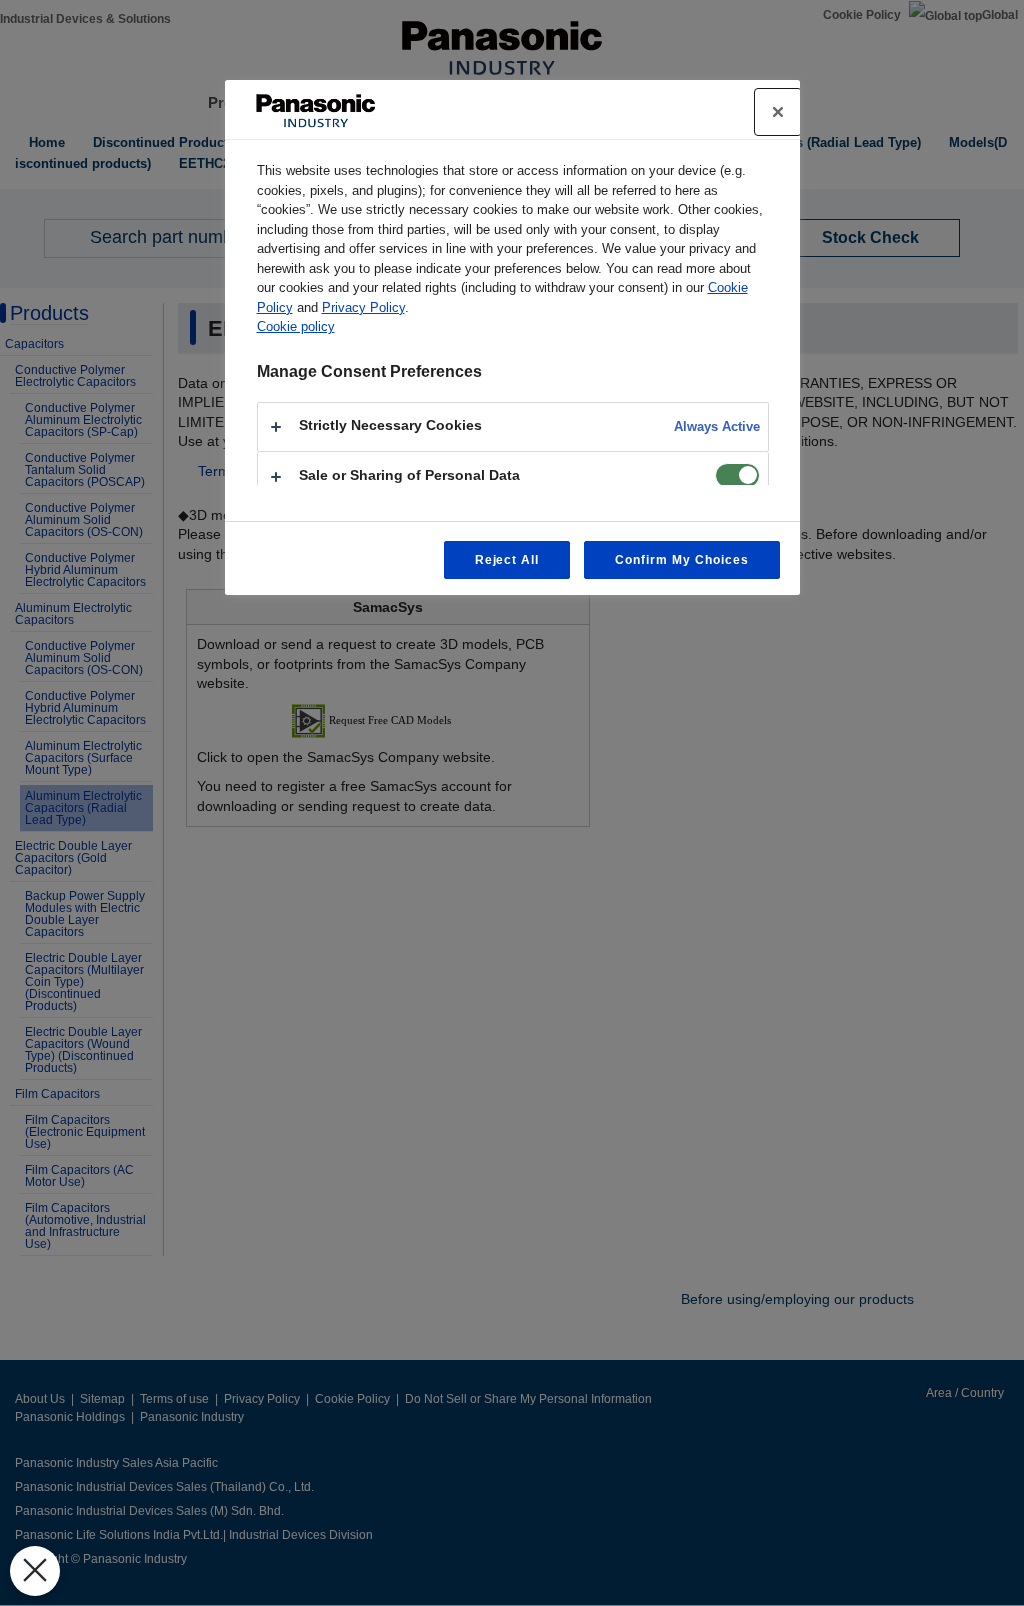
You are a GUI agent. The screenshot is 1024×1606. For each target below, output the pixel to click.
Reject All (507, 560)
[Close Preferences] (35, 1571)
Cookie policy (296, 326)
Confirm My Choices (681, 560)
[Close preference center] (778, 112)
